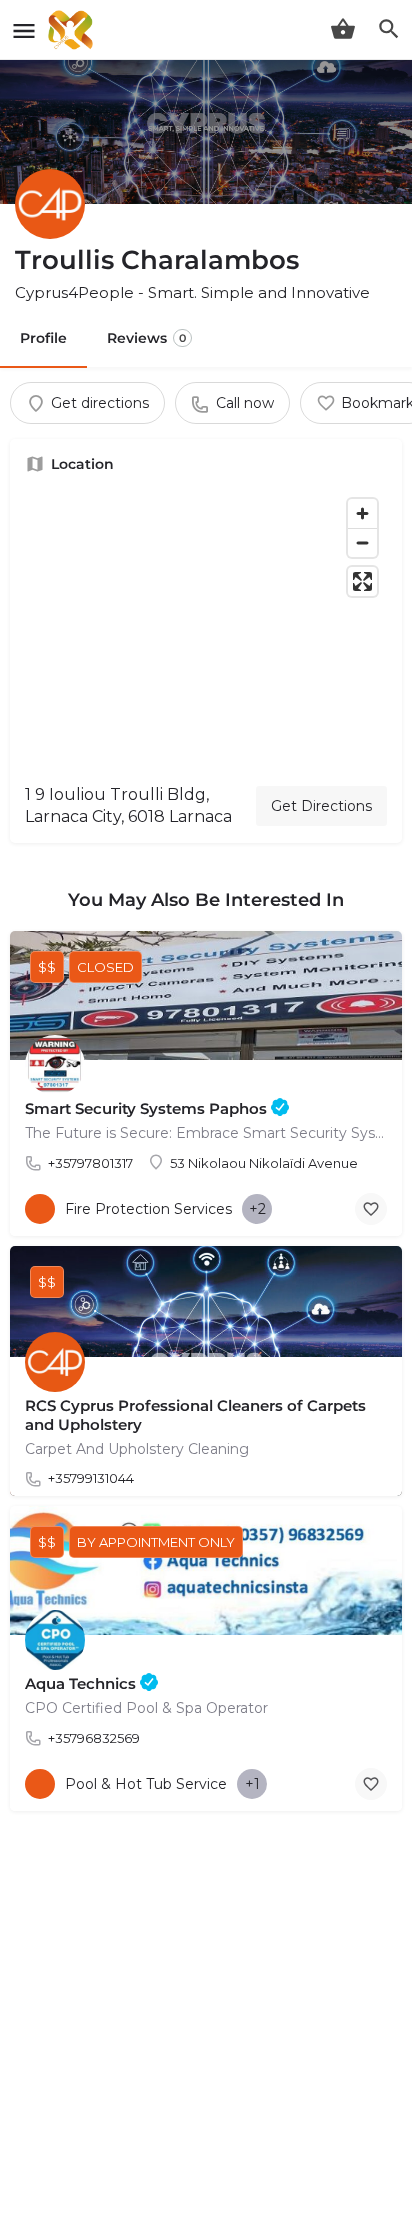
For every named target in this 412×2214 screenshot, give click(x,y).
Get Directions (321, 806)
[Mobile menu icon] (24, 30)
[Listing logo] (50, 204)
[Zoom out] (362, 542)
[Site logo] (73, 30)
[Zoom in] (362, 513)
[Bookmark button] (371, 1209)
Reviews (146, 338)
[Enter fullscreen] (362, 581)
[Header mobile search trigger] (389, 29)
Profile (43, 338)
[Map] (206, 629)
